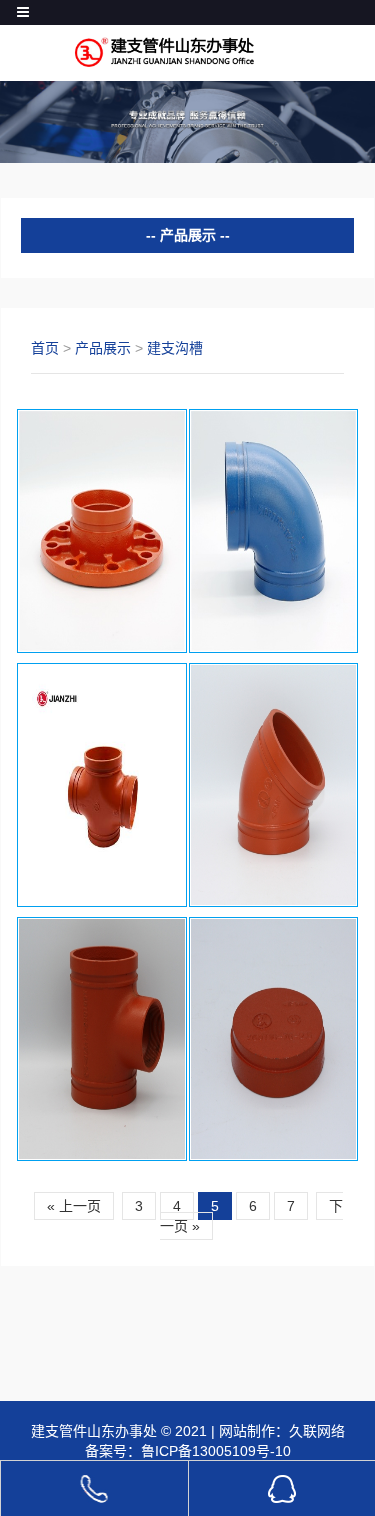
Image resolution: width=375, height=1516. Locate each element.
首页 (45, 348)
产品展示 (103, 348)
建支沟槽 (175, 348)
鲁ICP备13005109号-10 (216, 1451)
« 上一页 (74, 1206)
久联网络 (317, 1431)
